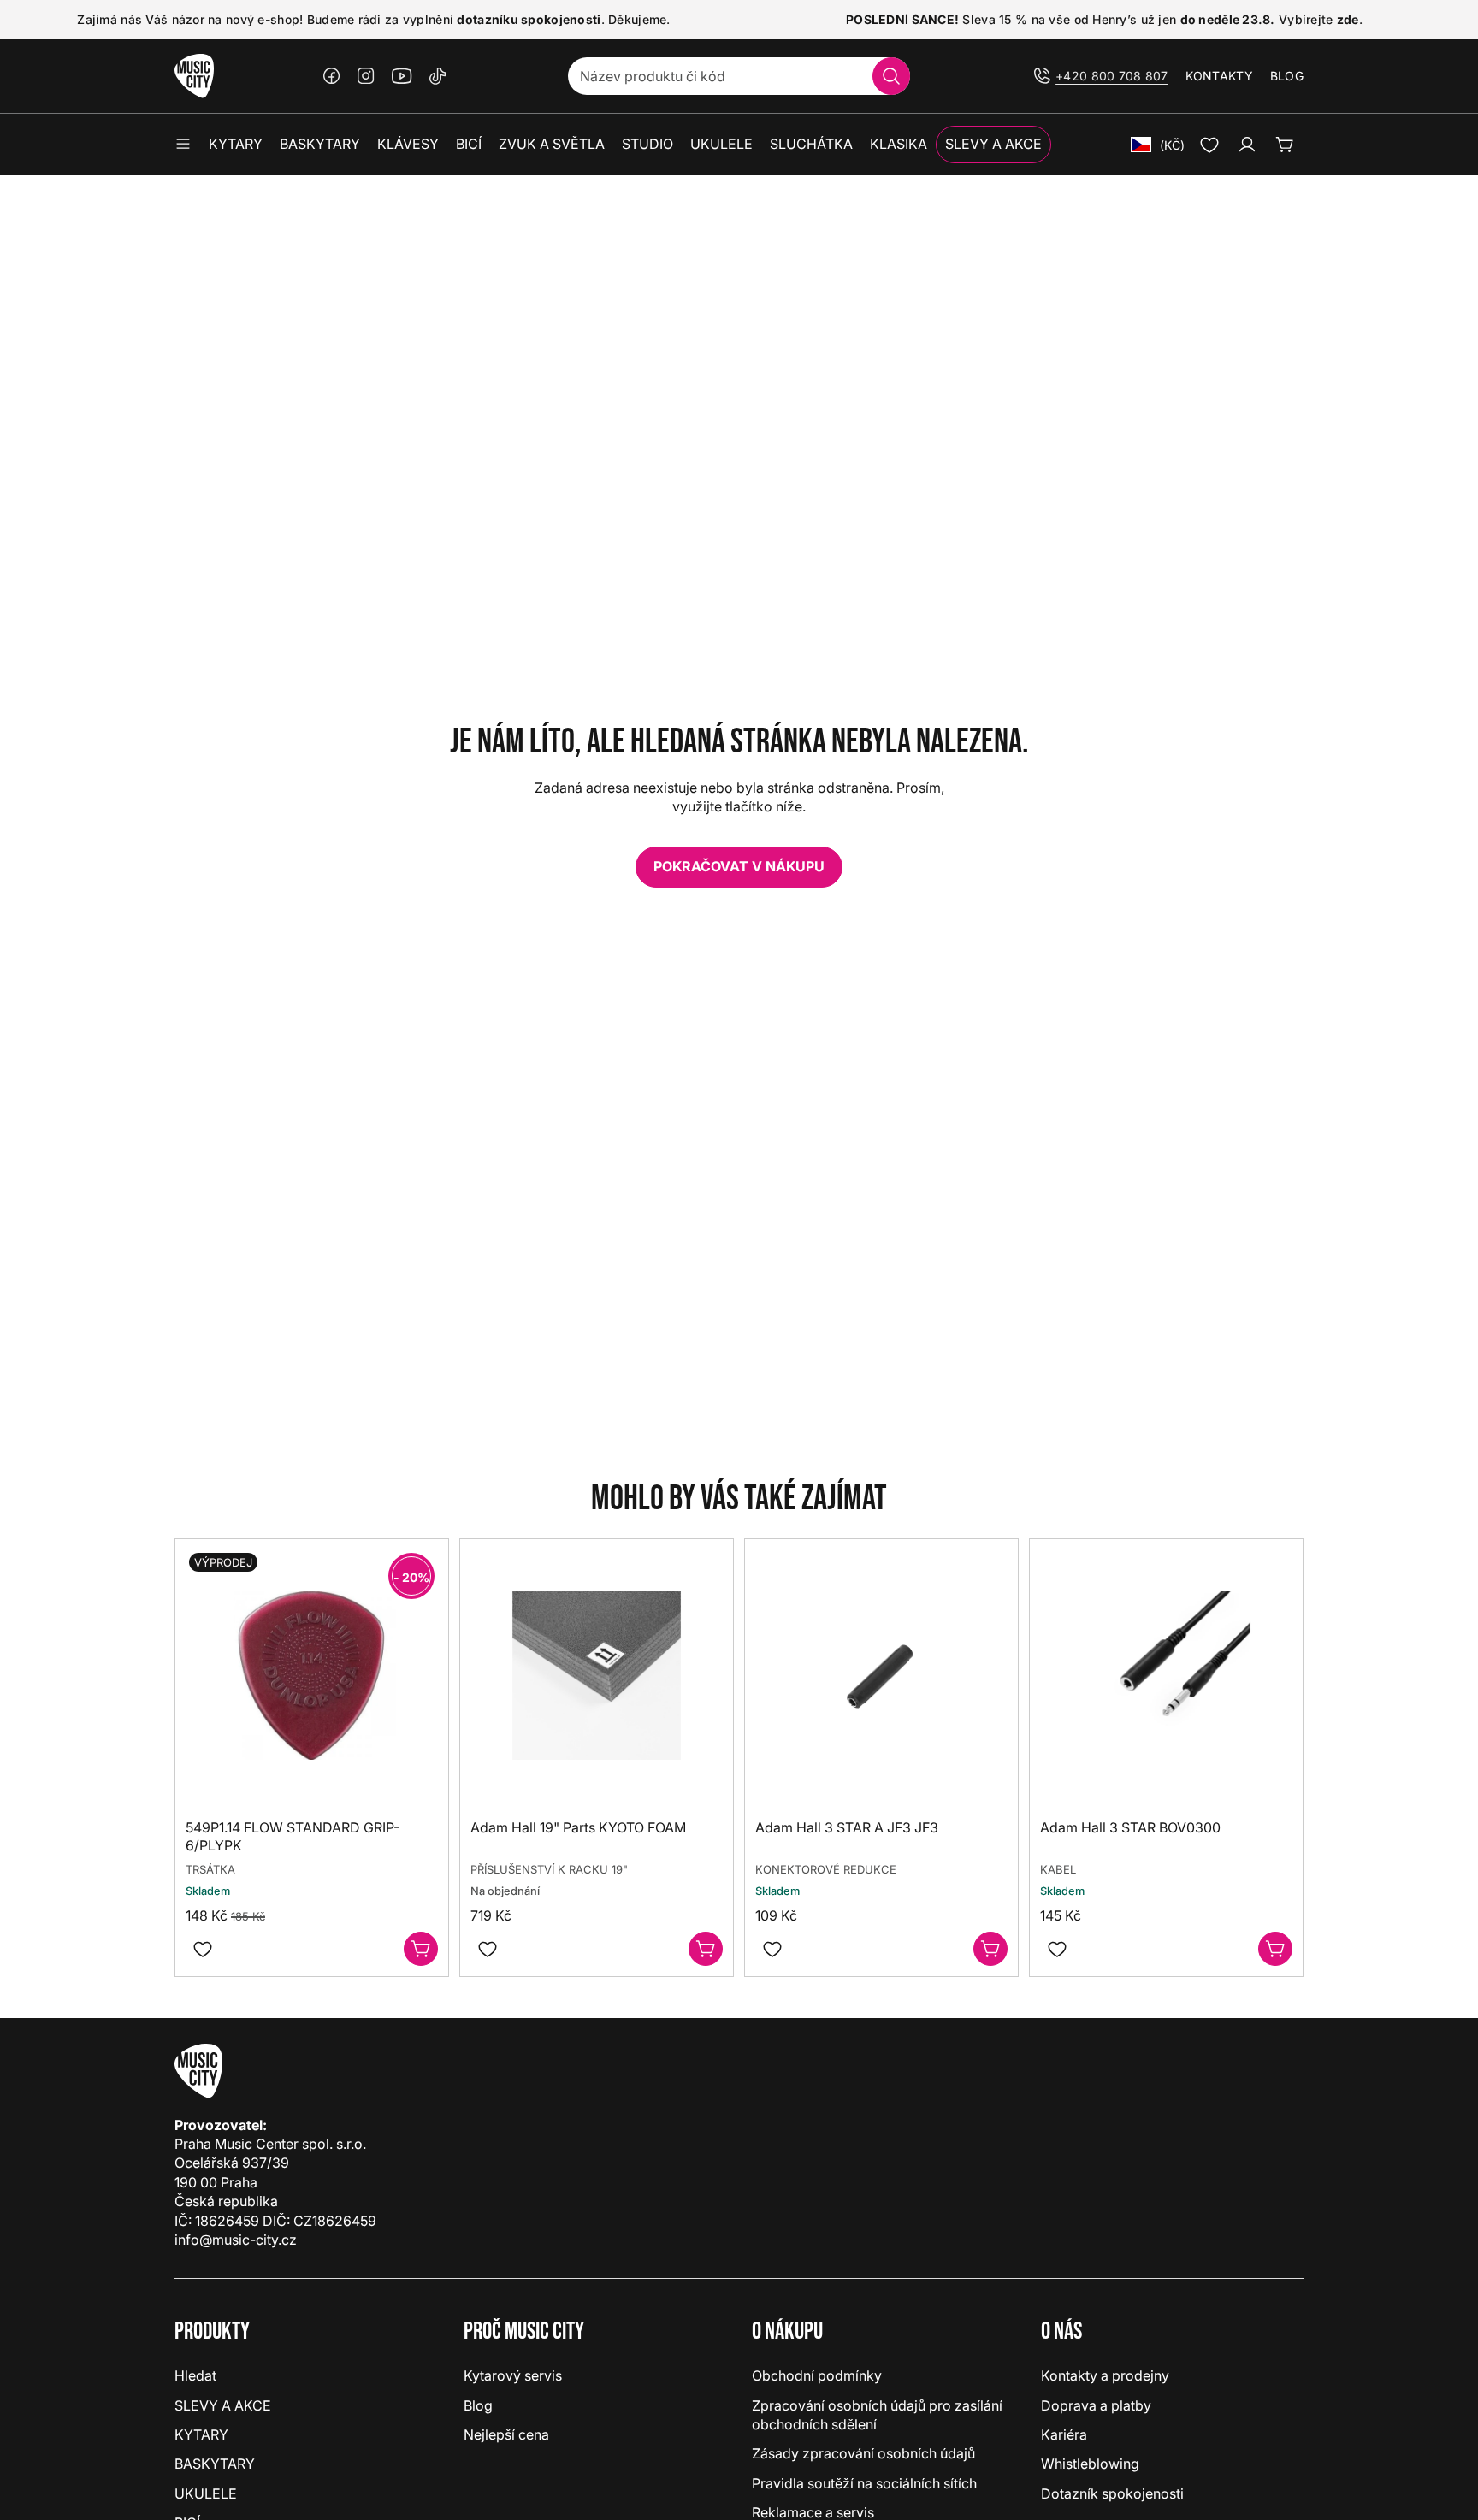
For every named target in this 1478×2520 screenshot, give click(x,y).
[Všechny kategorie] (183, 145)
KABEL (1058, 1868)
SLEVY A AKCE (223, 2405)
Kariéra (1064, 2434)
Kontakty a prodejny (1105, 2375)
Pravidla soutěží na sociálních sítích (864, 2483)
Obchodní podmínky (817, 2375)
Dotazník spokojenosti (1112, 2493)
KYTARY (201, 2434)
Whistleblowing (1090, 2464)
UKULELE (206, 2493)
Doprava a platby (1096, 2405)
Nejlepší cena (506, 2434)
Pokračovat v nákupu (739, 866)
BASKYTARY (215, 2464)
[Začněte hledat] (891, 76)
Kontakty (1219, 76)
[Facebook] (332, 76)
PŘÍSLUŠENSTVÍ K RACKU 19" (549, 1868)
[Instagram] (366, 76)
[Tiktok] (438, 76)
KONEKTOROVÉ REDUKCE (826, 1868)
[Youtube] (402, 76)
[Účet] (1247, 145)
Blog (1287, 76)
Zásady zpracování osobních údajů (863, 2453)
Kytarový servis (513, 2375)
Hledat (195, 2375)
